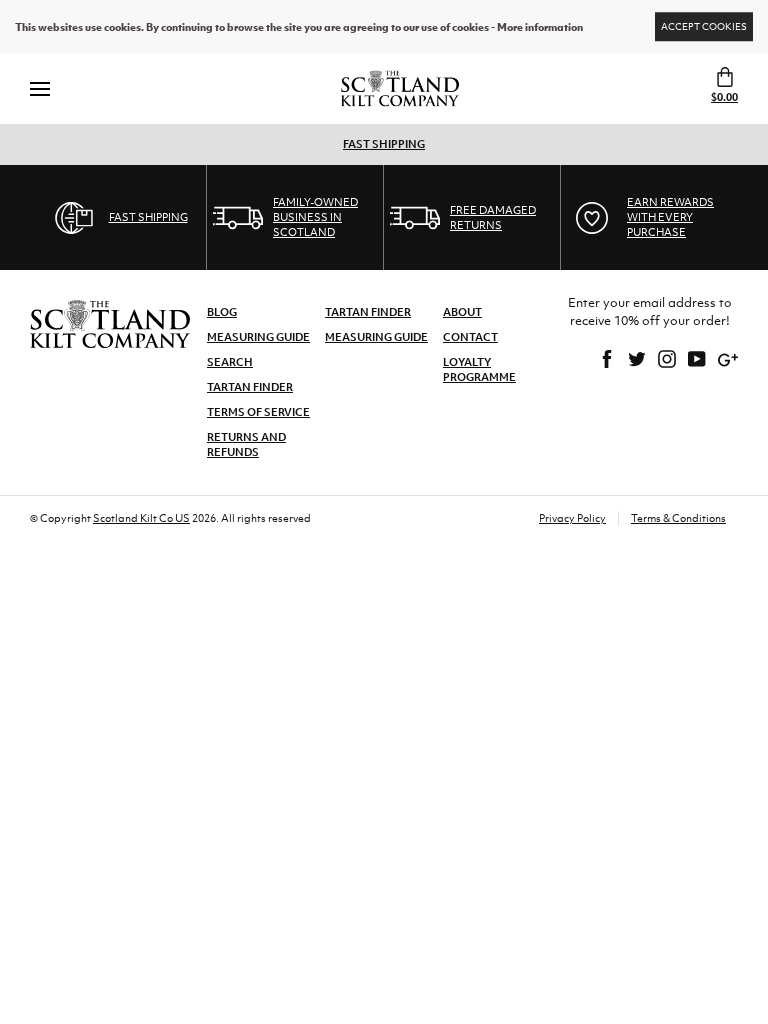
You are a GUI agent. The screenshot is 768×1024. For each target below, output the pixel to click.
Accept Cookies (704, 26)
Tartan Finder (250, 387)
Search (230, 362)
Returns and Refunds (246, 444)
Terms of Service (258, 412)
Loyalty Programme (479, 369)
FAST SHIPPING (384, 144)
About (462, 312)
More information (540, 27)
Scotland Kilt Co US (141, 518)
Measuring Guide (258, 337)
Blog (222, 312)
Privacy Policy (572, 518)
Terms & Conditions (678, 518)
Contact (470, 337)
